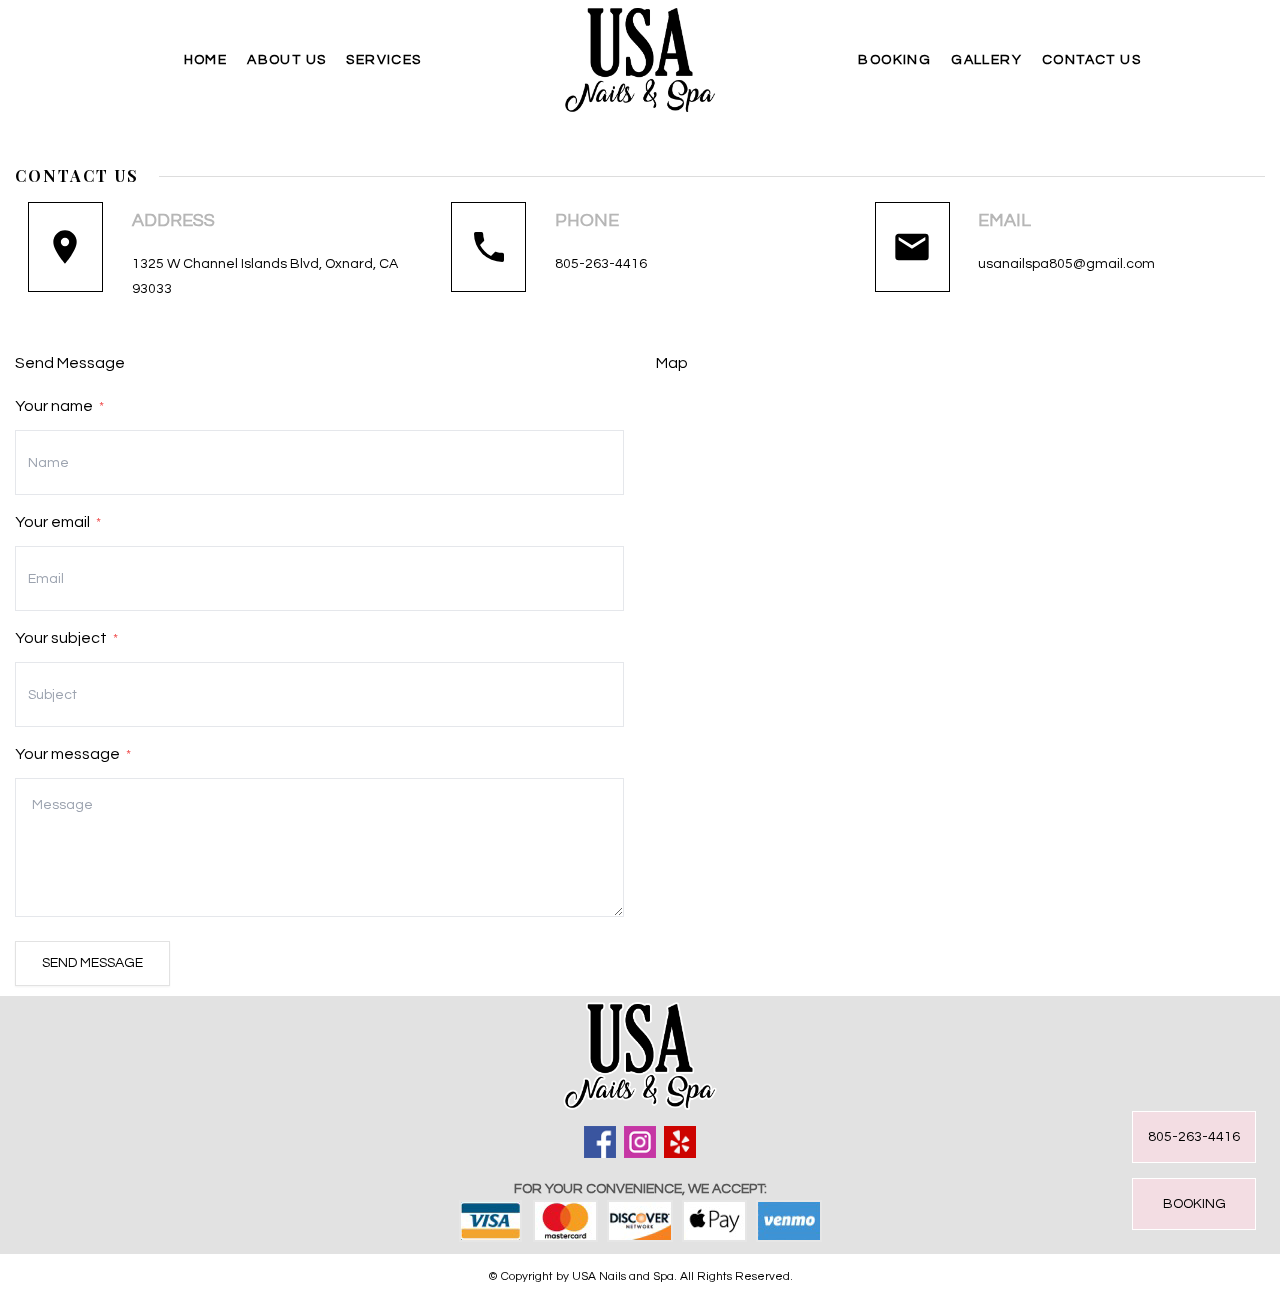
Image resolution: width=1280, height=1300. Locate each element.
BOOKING (1194, 1204)
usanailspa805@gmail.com (1066, 264)
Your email (58, 522)
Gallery (986, 60)
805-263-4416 (601, 264)
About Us (286, 60)
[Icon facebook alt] (680, 1142)
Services (383, 60)
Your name (59, 406)
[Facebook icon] (600, 1142)
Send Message (92, 963)
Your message (73, 754)
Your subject (66, 638)
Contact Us (1091, 60)
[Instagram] (640, 1142)
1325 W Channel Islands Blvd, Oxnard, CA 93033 (265, 276)
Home (206, 60)
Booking (894, 60)
